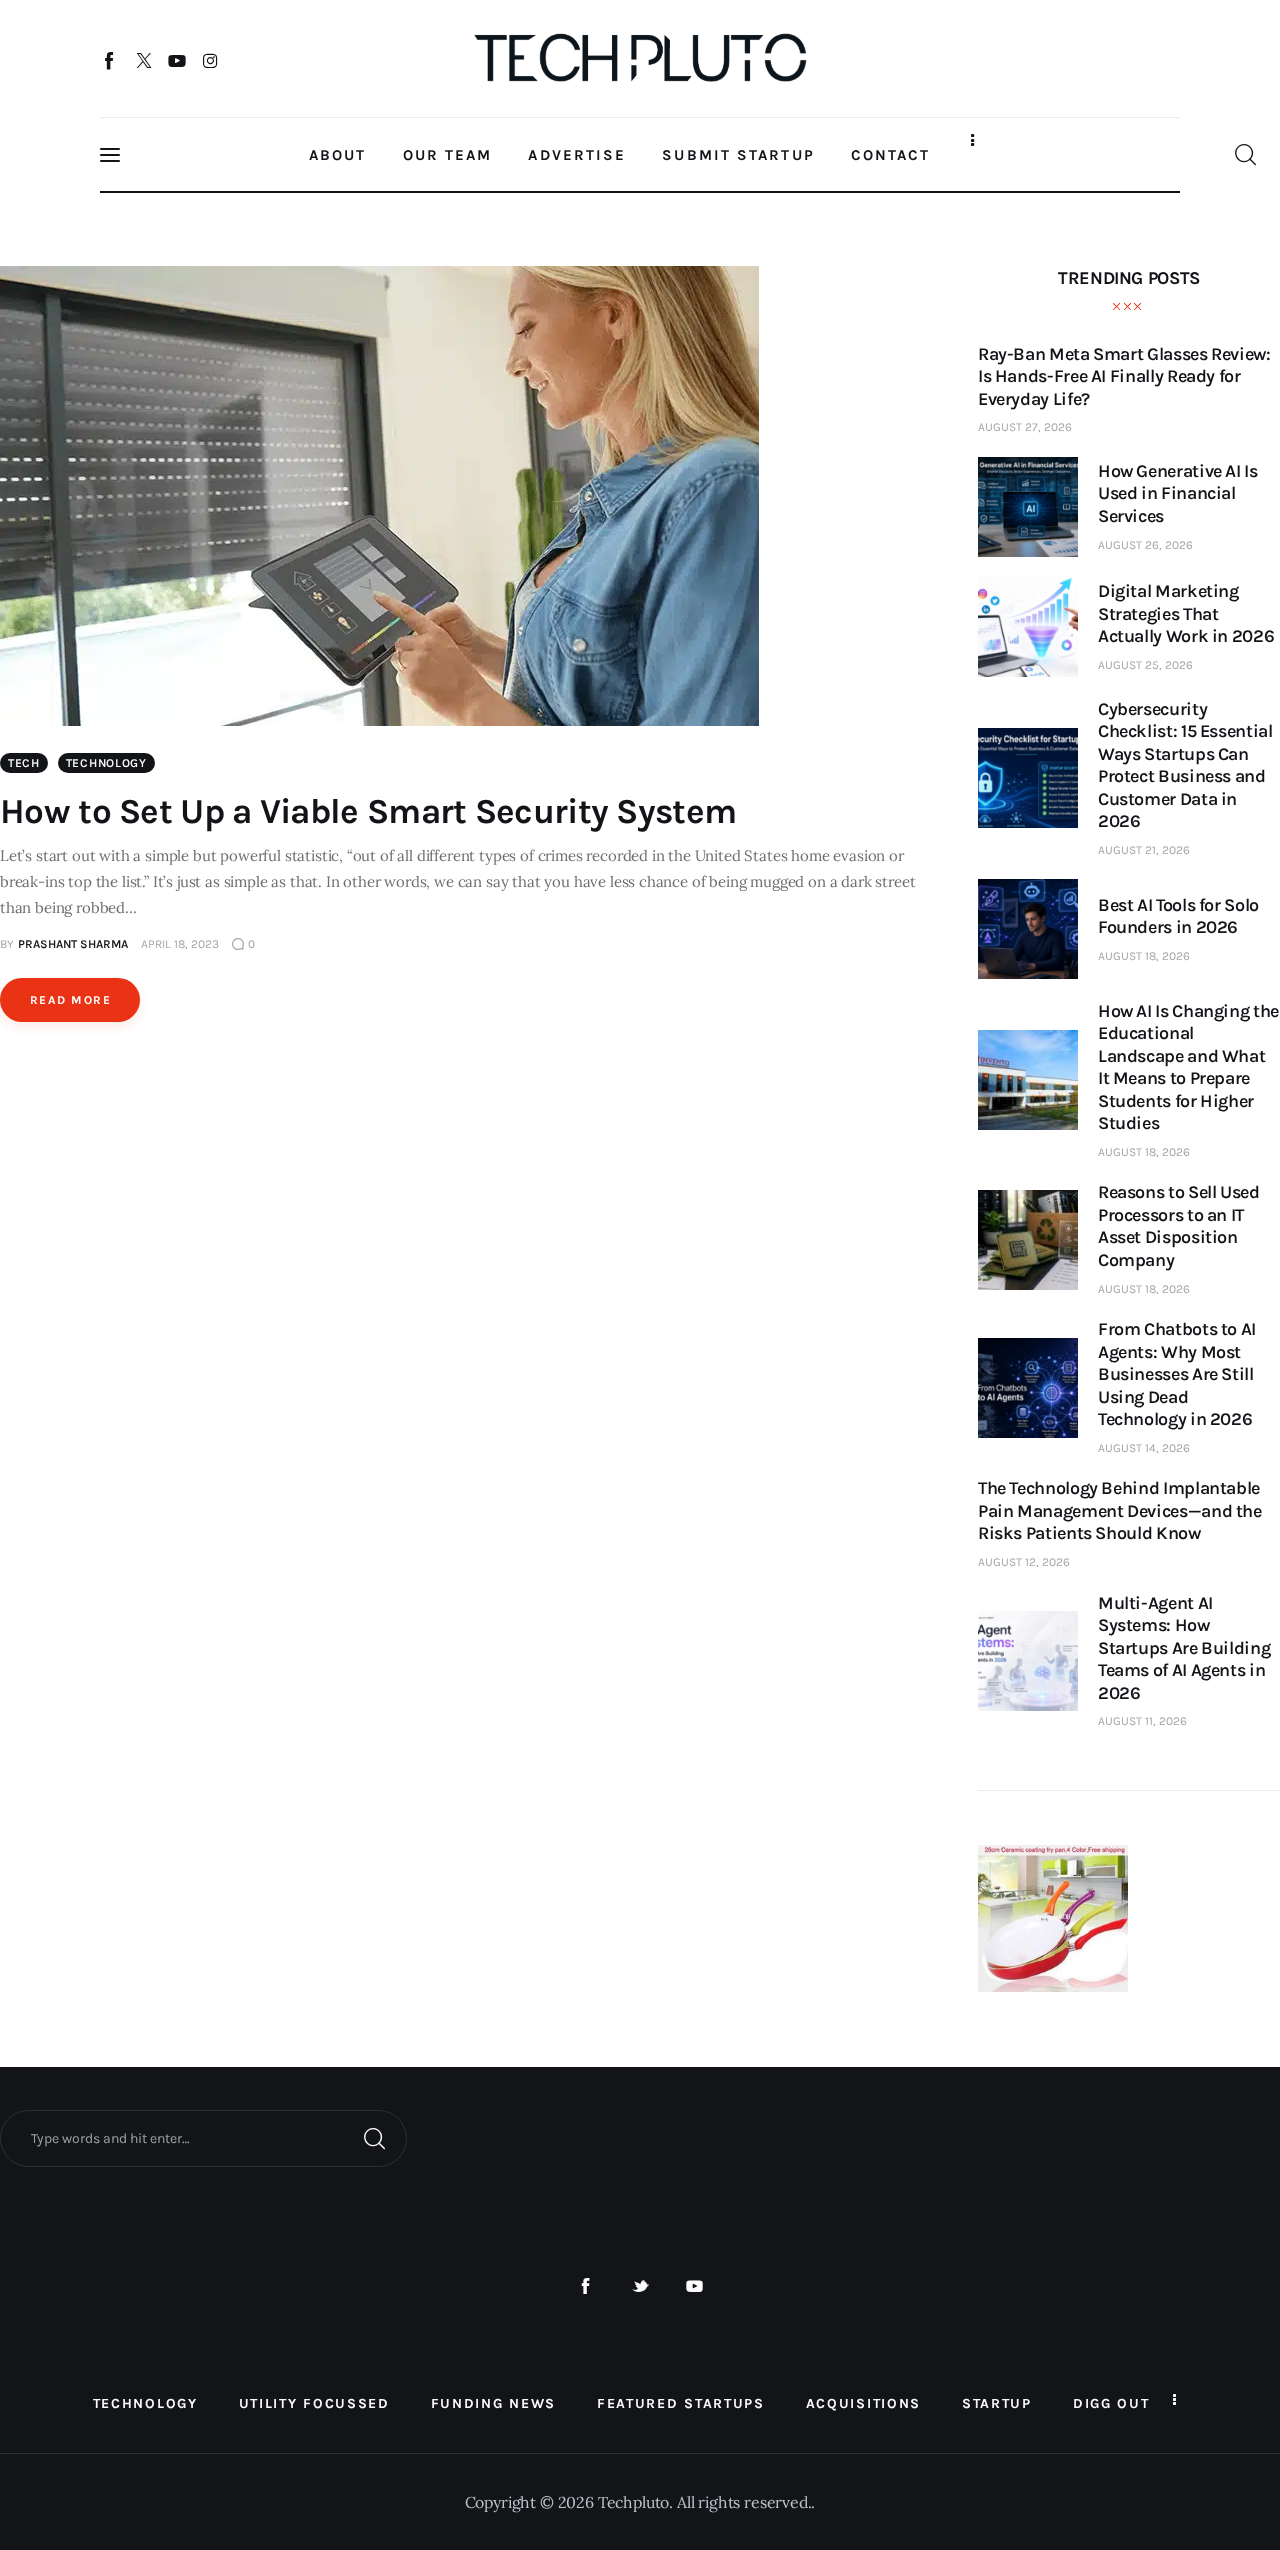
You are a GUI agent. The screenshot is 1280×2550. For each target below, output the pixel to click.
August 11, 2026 (1142, 1721)
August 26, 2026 (1145, 545)
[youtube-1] (694, 2286)
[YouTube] (177, 60)
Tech (24, 763)
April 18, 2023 (180, 944)
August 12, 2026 (1024, 1562)
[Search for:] (203, 2137)
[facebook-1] (585, 2286)
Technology (106, 763)
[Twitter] (143, 60)
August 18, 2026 (1144, 956)
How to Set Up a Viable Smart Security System (368, 811)
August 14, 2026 (1144, 1448)
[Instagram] (210, 60)
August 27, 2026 (1025, 427)
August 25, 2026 (1145, 665)
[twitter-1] (640, 2286)
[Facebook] (110, 60)
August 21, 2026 (1144, 850)
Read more (70, 1000)
